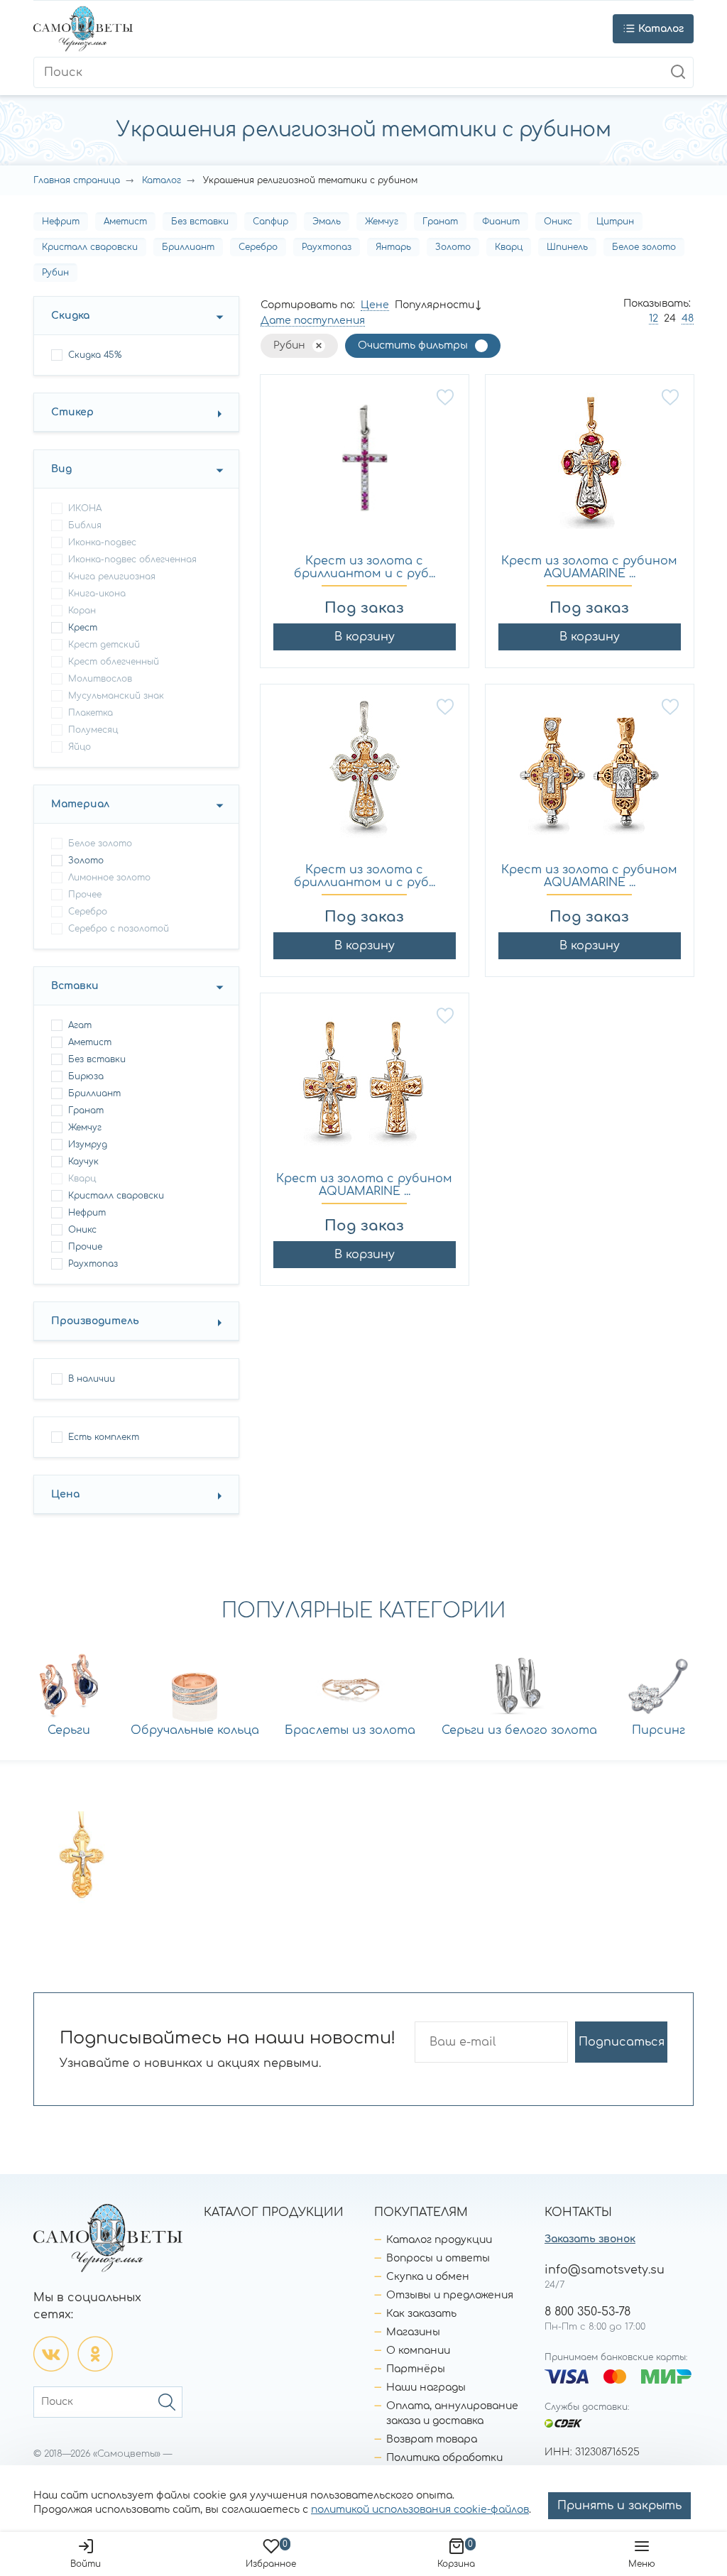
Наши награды (426, 2387)
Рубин (55, 273)
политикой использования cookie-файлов (420, 2510)
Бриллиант (188, 247)
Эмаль (327, 222)
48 (688, 318)
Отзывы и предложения (450, 2295)
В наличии (92, 1379)
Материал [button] (80, 804)
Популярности (434, 305)
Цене (375, 305)
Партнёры (416, 2369)
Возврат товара (432, 2439)
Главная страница (77, 180)
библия (85, 525)
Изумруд (88, 1145)
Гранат (440, 222)
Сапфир (270, 222)
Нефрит (61, 222)
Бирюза (86, 1076)
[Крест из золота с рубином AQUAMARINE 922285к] (365, 1084)
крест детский (104, 645)
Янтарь (393, 247)
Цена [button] (65, 1494)
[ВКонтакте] (51, 2354)
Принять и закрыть (619, 2506)
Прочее (85, 895)
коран (82, 611)
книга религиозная (112, 577)
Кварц (509, 247)
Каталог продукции (439, 2240)
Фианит (501, 222)
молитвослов (100, 679)
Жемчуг (382, 222)
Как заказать (421, 2314)
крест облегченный (114, 662)
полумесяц (93, 730)
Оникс (558, 222)
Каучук (83, 1162)
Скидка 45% (95, 355)
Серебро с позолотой (119, 929)
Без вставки (200, 222)
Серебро (258, 247)
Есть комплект (104, 1437)
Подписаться (622, 2042)
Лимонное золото (109, 878)
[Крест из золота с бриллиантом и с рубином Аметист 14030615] (365, 465)
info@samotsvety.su (605, 2270)
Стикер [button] (72, 412)
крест (83, 628)
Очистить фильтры (413, 345)
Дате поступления (313, 321)
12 (654, 318)
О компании (418, 2351)
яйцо (80, 747)
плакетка (91, 713)
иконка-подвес (102, 542)
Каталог (162, 180)
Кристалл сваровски (90, 247)
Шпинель (567, 247)
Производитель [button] (95, 1321)
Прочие (85, 1247)
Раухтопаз (327, 247)
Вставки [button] (75, 986)
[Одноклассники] (95, 2354)
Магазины (413, 2332)
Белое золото (644, 247)
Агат (80, 1025)
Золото (453, 247)
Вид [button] (61, 469)
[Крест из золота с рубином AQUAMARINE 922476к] (590, 465)
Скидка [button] (70, 316)
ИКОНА (85, 508)
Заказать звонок (590, 2239)
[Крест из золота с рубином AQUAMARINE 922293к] (590, 775)
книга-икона (97, 594)
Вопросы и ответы (438, 2258)
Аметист (125, 222)
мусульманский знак (116, 696)
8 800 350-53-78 (587, 2312)
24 (670, 318)
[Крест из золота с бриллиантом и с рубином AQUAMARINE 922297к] (365, 775)
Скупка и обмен (428, 2277)
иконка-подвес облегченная (132, 560)
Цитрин (615, 222)
